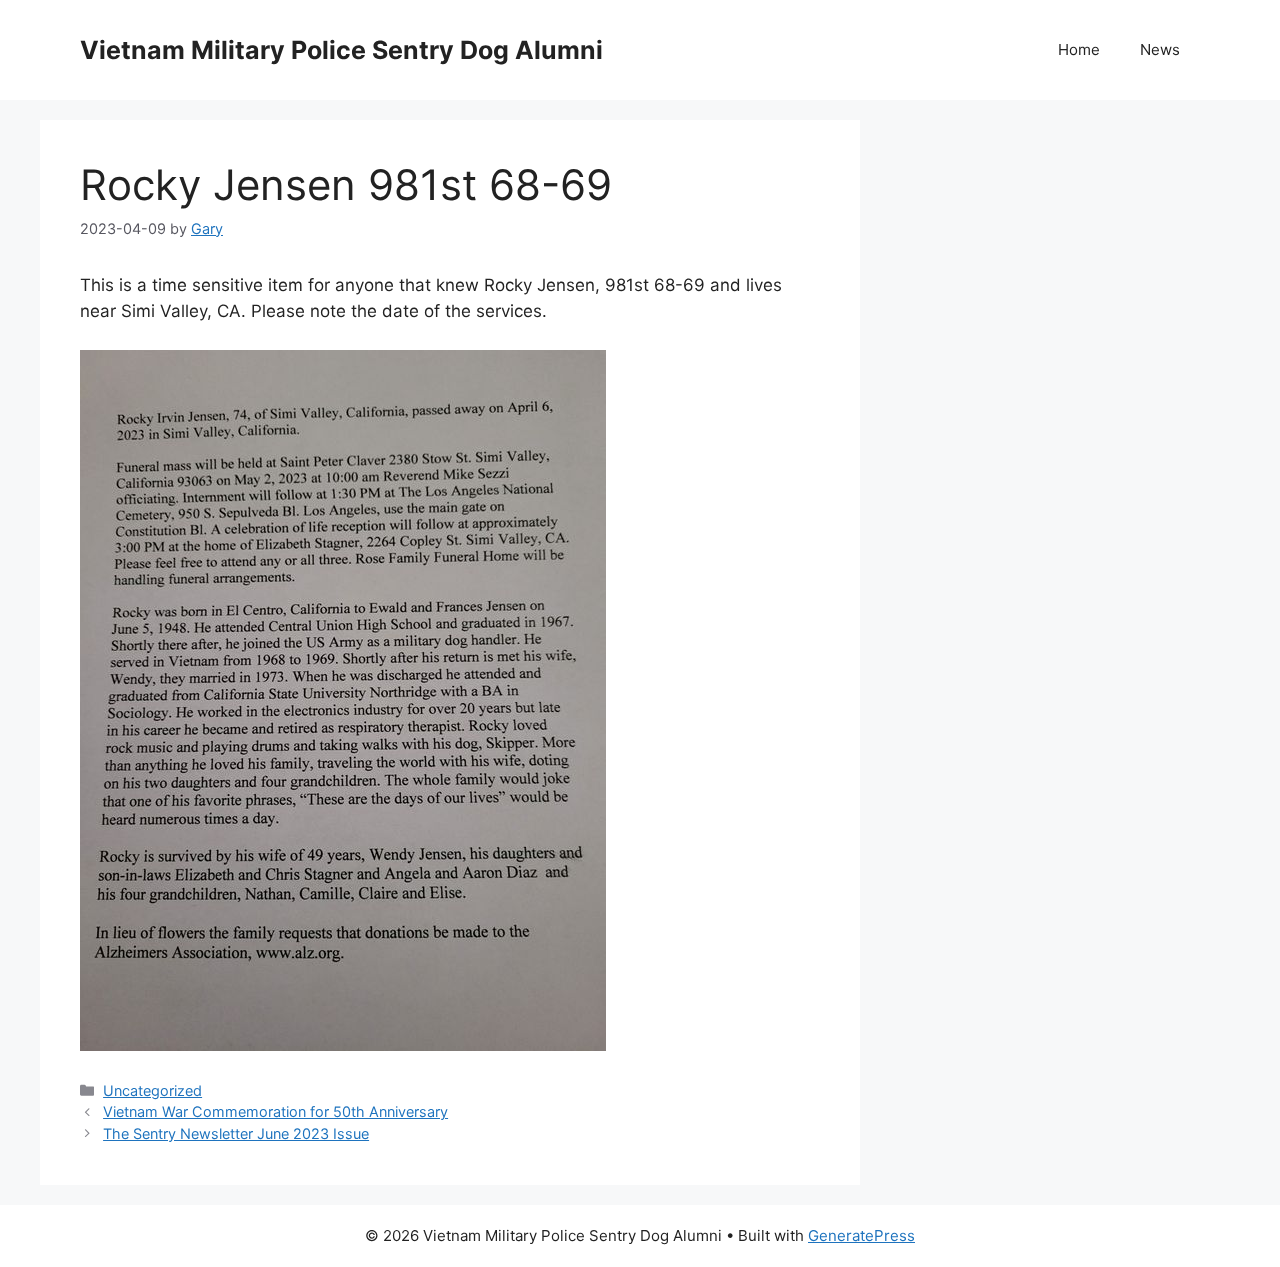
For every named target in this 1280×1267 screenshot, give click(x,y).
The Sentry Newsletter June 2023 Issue (236, 1133)
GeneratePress (861, 1235)
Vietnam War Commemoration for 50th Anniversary (275, 1111)
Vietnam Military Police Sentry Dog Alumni (341, 50)
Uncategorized (152, 1090)
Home (1079, 49)
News (1160, 49)
